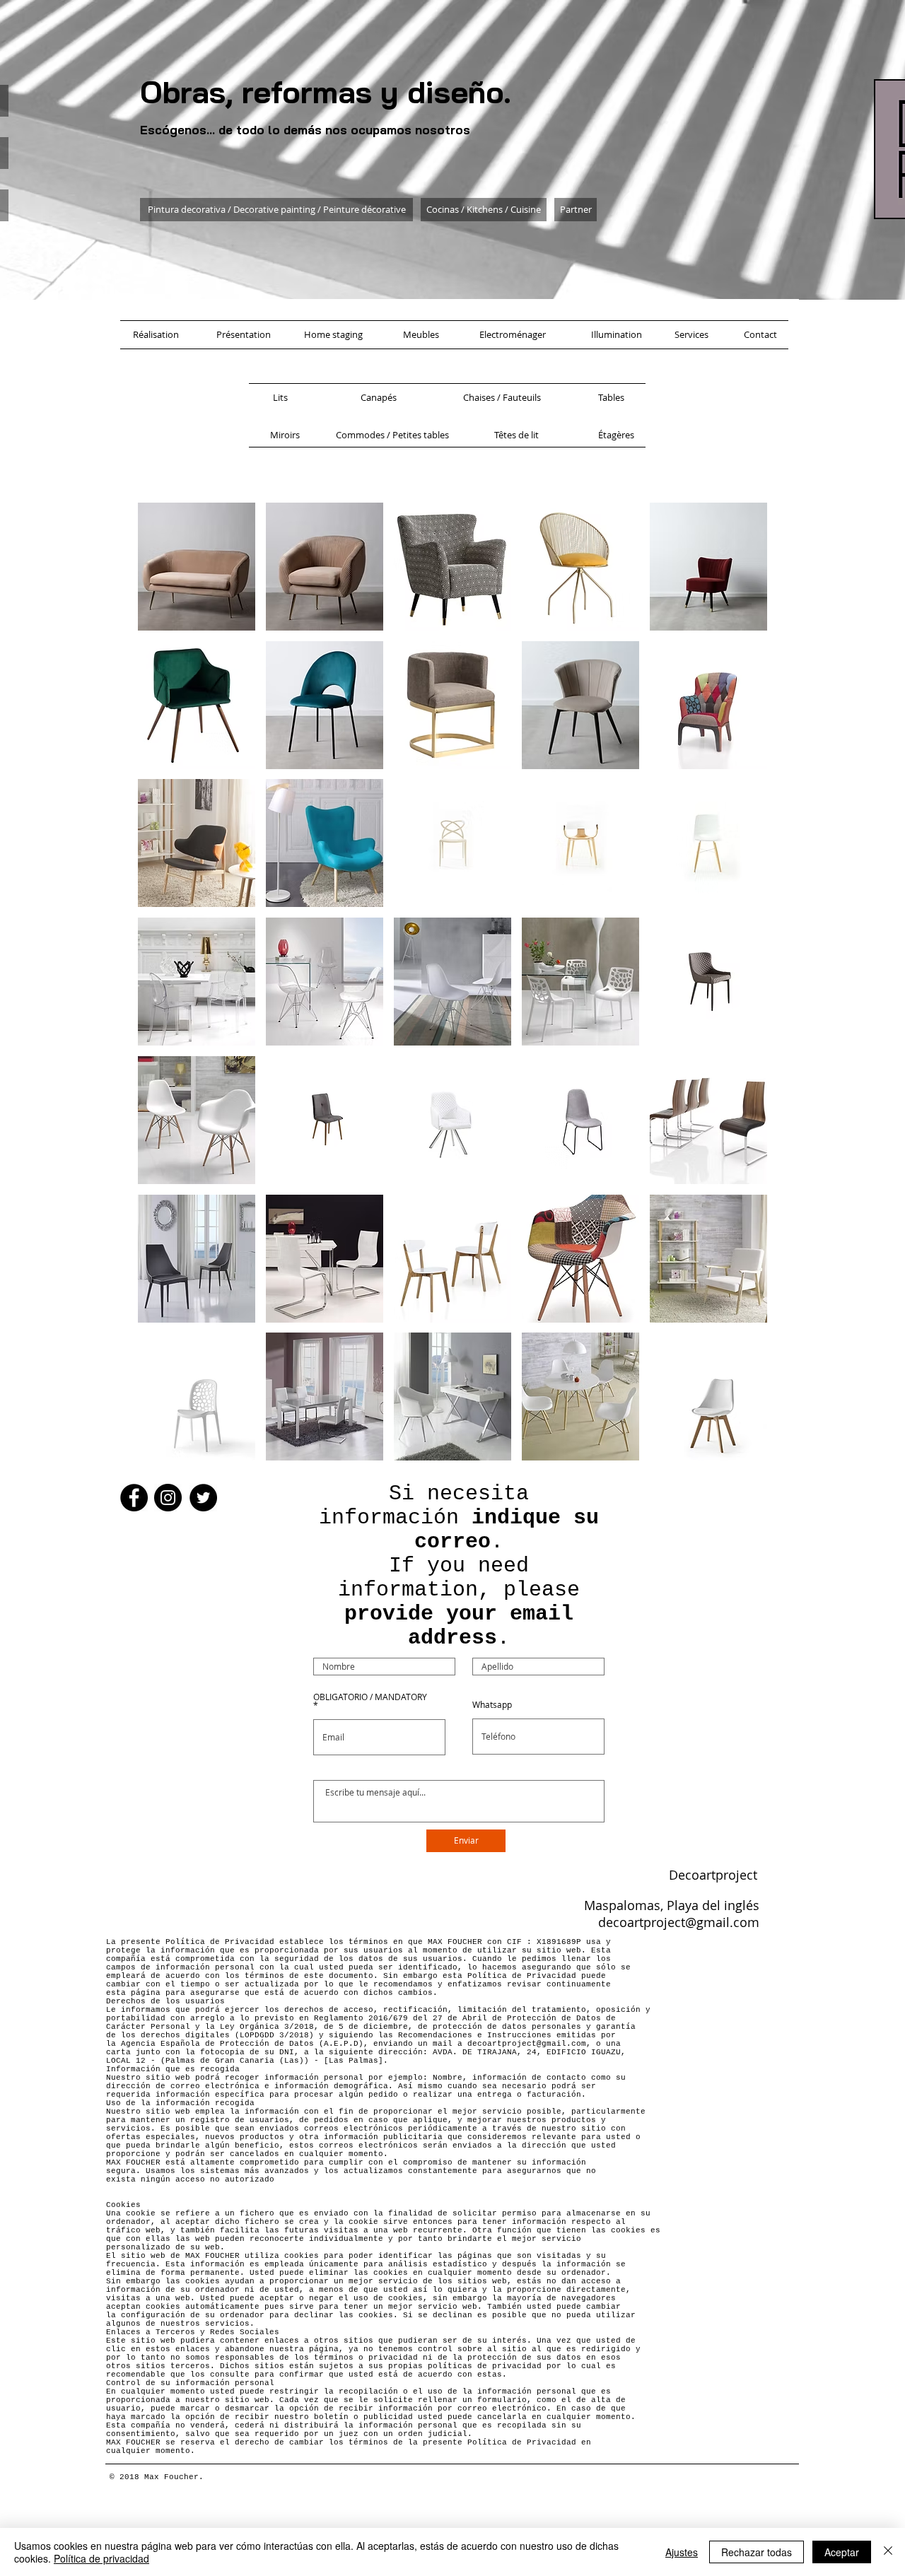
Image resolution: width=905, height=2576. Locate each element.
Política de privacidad (101, 2558)
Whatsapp (492, 1704)
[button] (197, 567)
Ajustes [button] (682, 2552)
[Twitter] (203, 1498)
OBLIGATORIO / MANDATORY (370, 1697)
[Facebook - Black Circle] (134, 1498)
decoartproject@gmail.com (679, 1922)
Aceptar (842, 2552)
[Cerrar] (888, 2552)
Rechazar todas (757, 2552)
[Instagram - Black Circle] (168, 1498)
